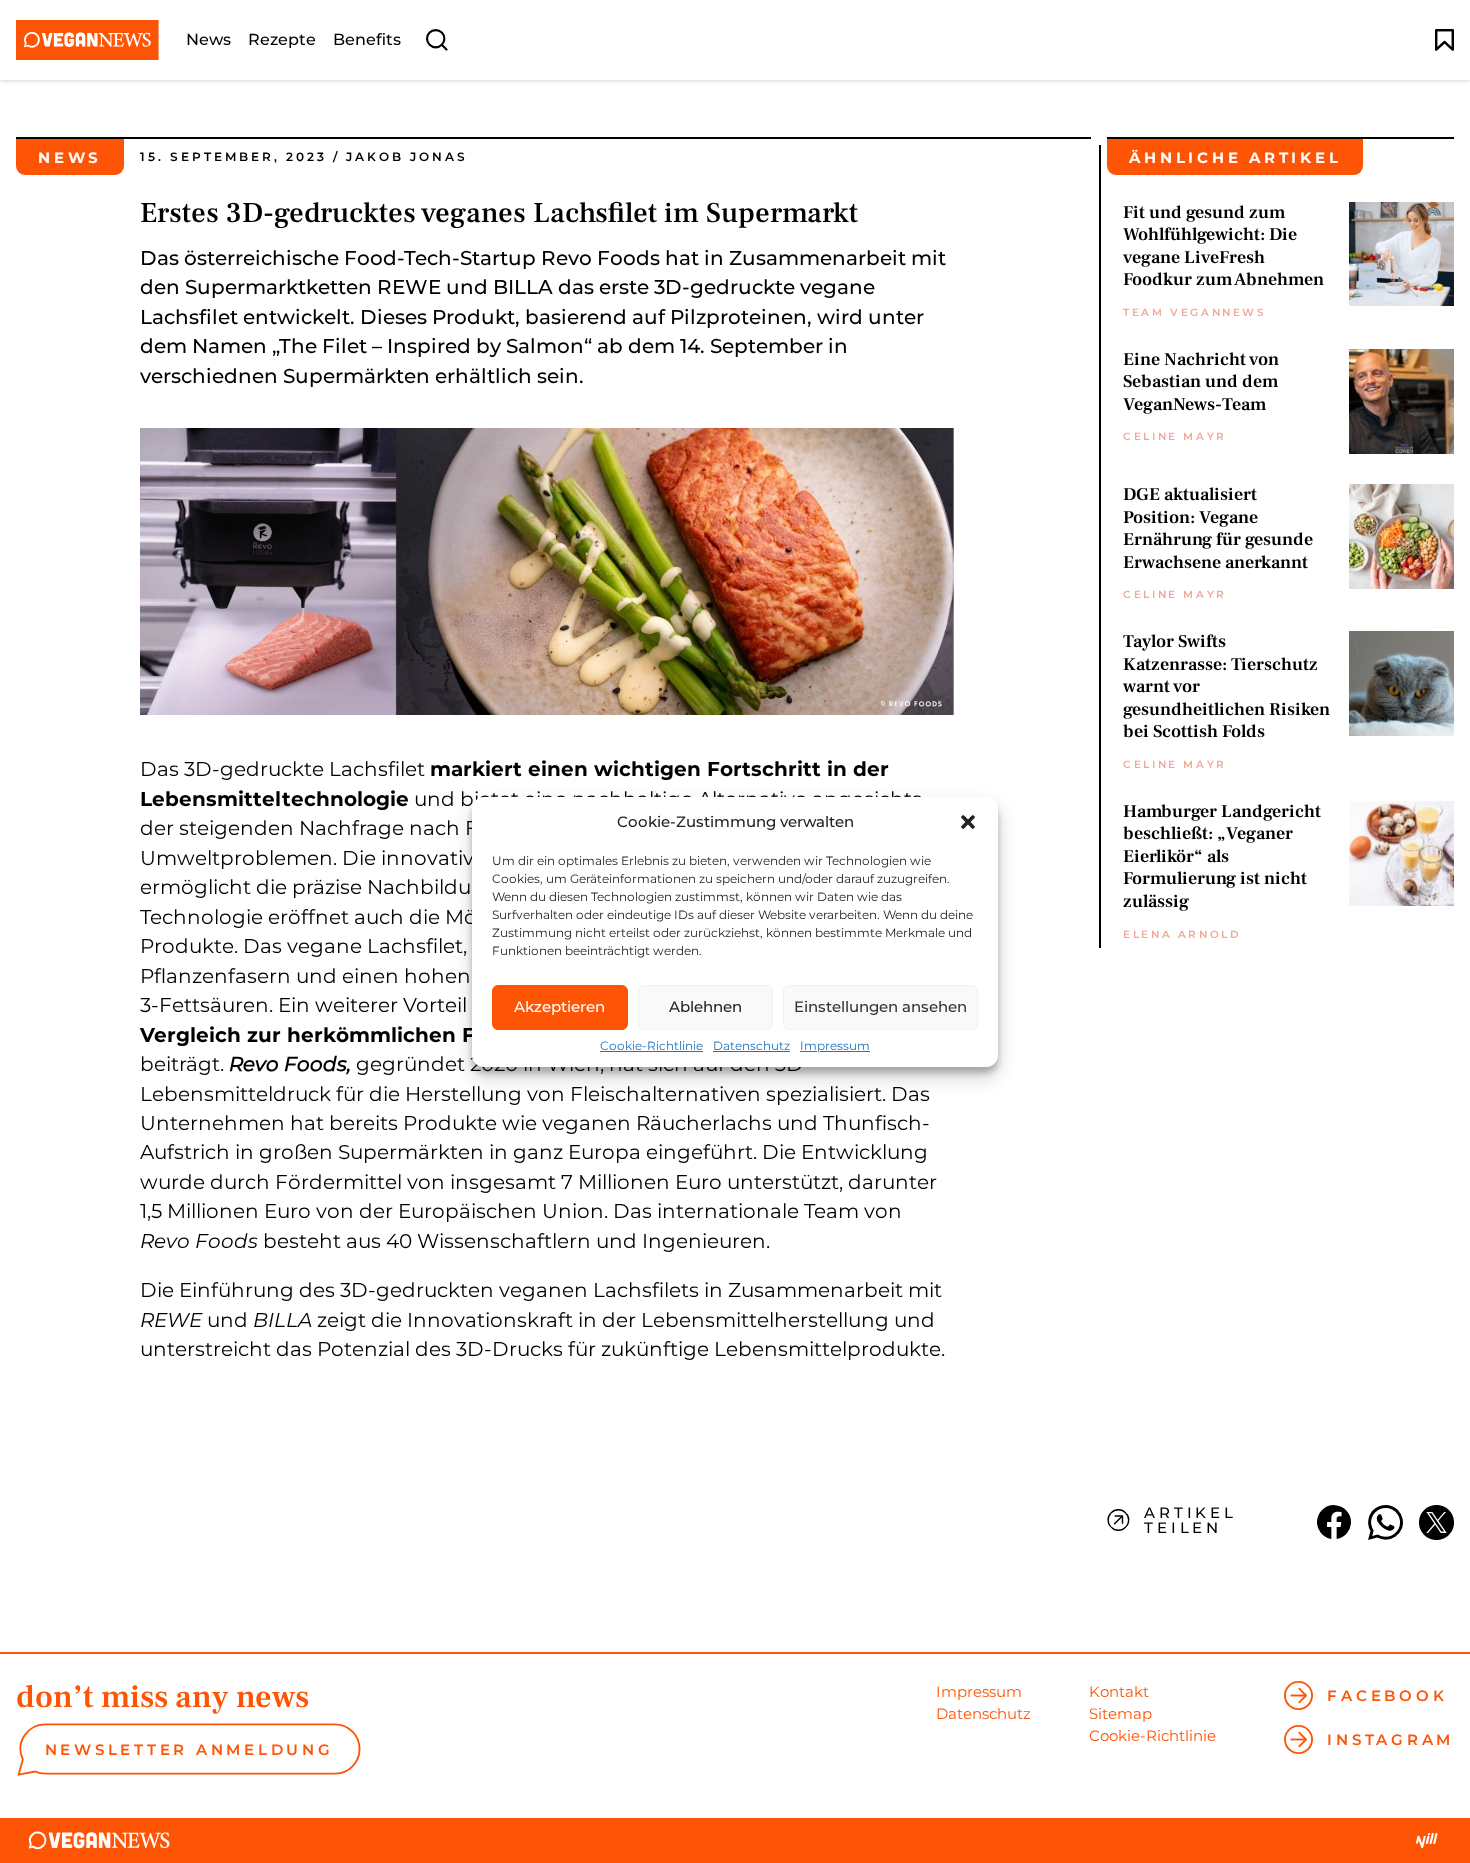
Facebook (1387, 1695)
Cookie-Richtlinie (651, 1046)
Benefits (367, 40)
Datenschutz (751, 1046)
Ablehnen (705, 1006)
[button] (968, 822)
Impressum (835, 1046)
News (208, 40)
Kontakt (1119, 1691)
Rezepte (282, 40)
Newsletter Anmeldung (189, 1749)
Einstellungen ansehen (880, 1006)
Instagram (1390, 1739)
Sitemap (1120, 1713)
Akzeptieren (559, 1006)
